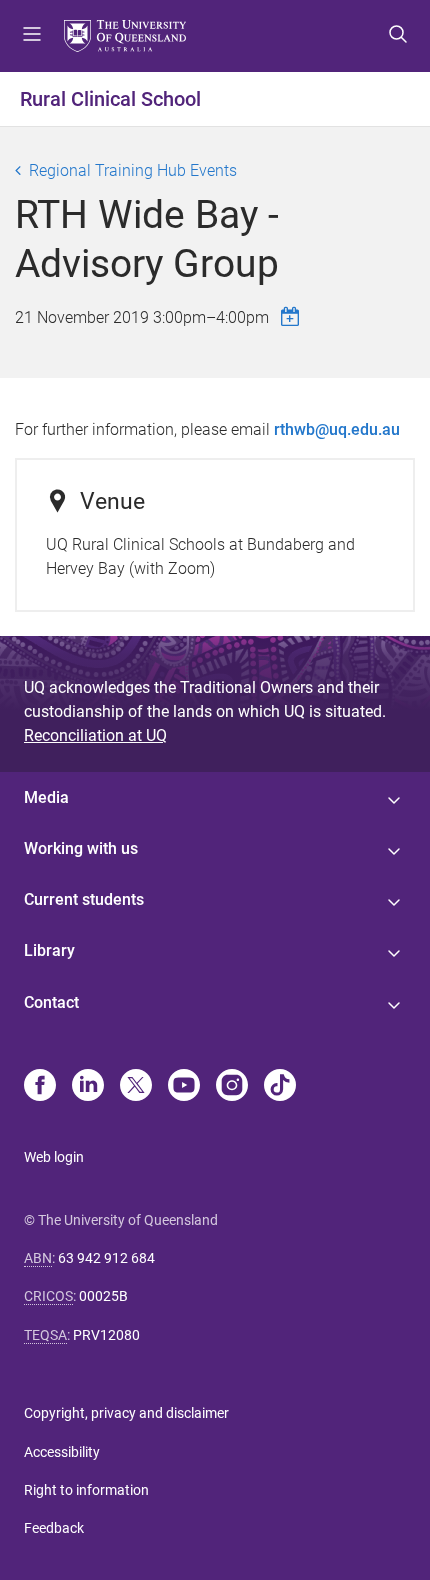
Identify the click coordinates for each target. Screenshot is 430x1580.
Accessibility (62, 1452)
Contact (51, 1002)
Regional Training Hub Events (133, 170)
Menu (32, 36)
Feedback (54, 1528)
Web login (54, 1157)
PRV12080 (106, 1335)
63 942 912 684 (106, 1258)
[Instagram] (232, 1087)
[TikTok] (280, 1087)
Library (49, 950)
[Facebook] (40, 1087)
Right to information (86, 1490)
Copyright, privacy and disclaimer (126, 1413)
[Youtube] (184, 1087)
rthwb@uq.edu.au (337, 429)
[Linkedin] (88, 1087)
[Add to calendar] (293, 316)
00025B (103, 1296)
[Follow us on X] (136, 1087)
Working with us (81, 848)
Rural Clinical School (110, 99)
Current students (84, 899)
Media (46, 797)
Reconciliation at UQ (95, 735)
